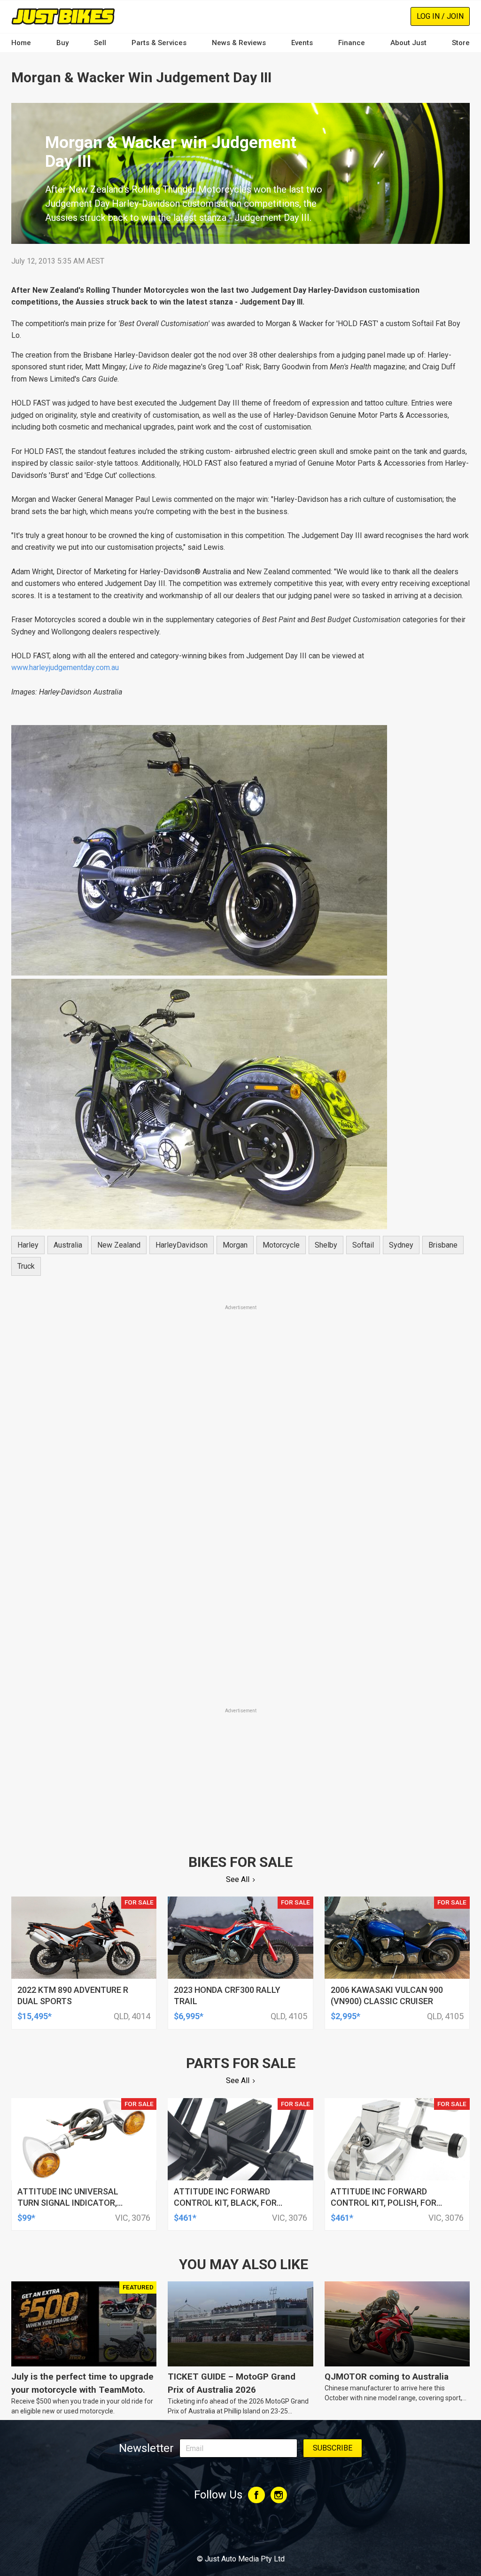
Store (461, 43)
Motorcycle (281, 1245)
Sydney (401, 1245)
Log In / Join (440, 16)
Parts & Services (159, 43)
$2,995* (345, 2016)
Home (21, 43)
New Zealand (119, 1245)
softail (363, 1245)
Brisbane (443, 1245)
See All (238, 1879)
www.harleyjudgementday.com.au (65, 667)
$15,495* (35, 2016)
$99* (26, 2218)
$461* (185, 2218)
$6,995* (189, 2016)
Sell (100, 43)
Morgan (235, 1245)
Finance (352, 43)
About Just (408, 43)
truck (26, 1266)
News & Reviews (239, 43)
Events (302, 43)
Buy (62, 43)
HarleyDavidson (182, 1245)
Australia (68, 1245)
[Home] (63, 16)
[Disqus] (240, 1575)
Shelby (326, 1245)
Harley (28, 1245)
